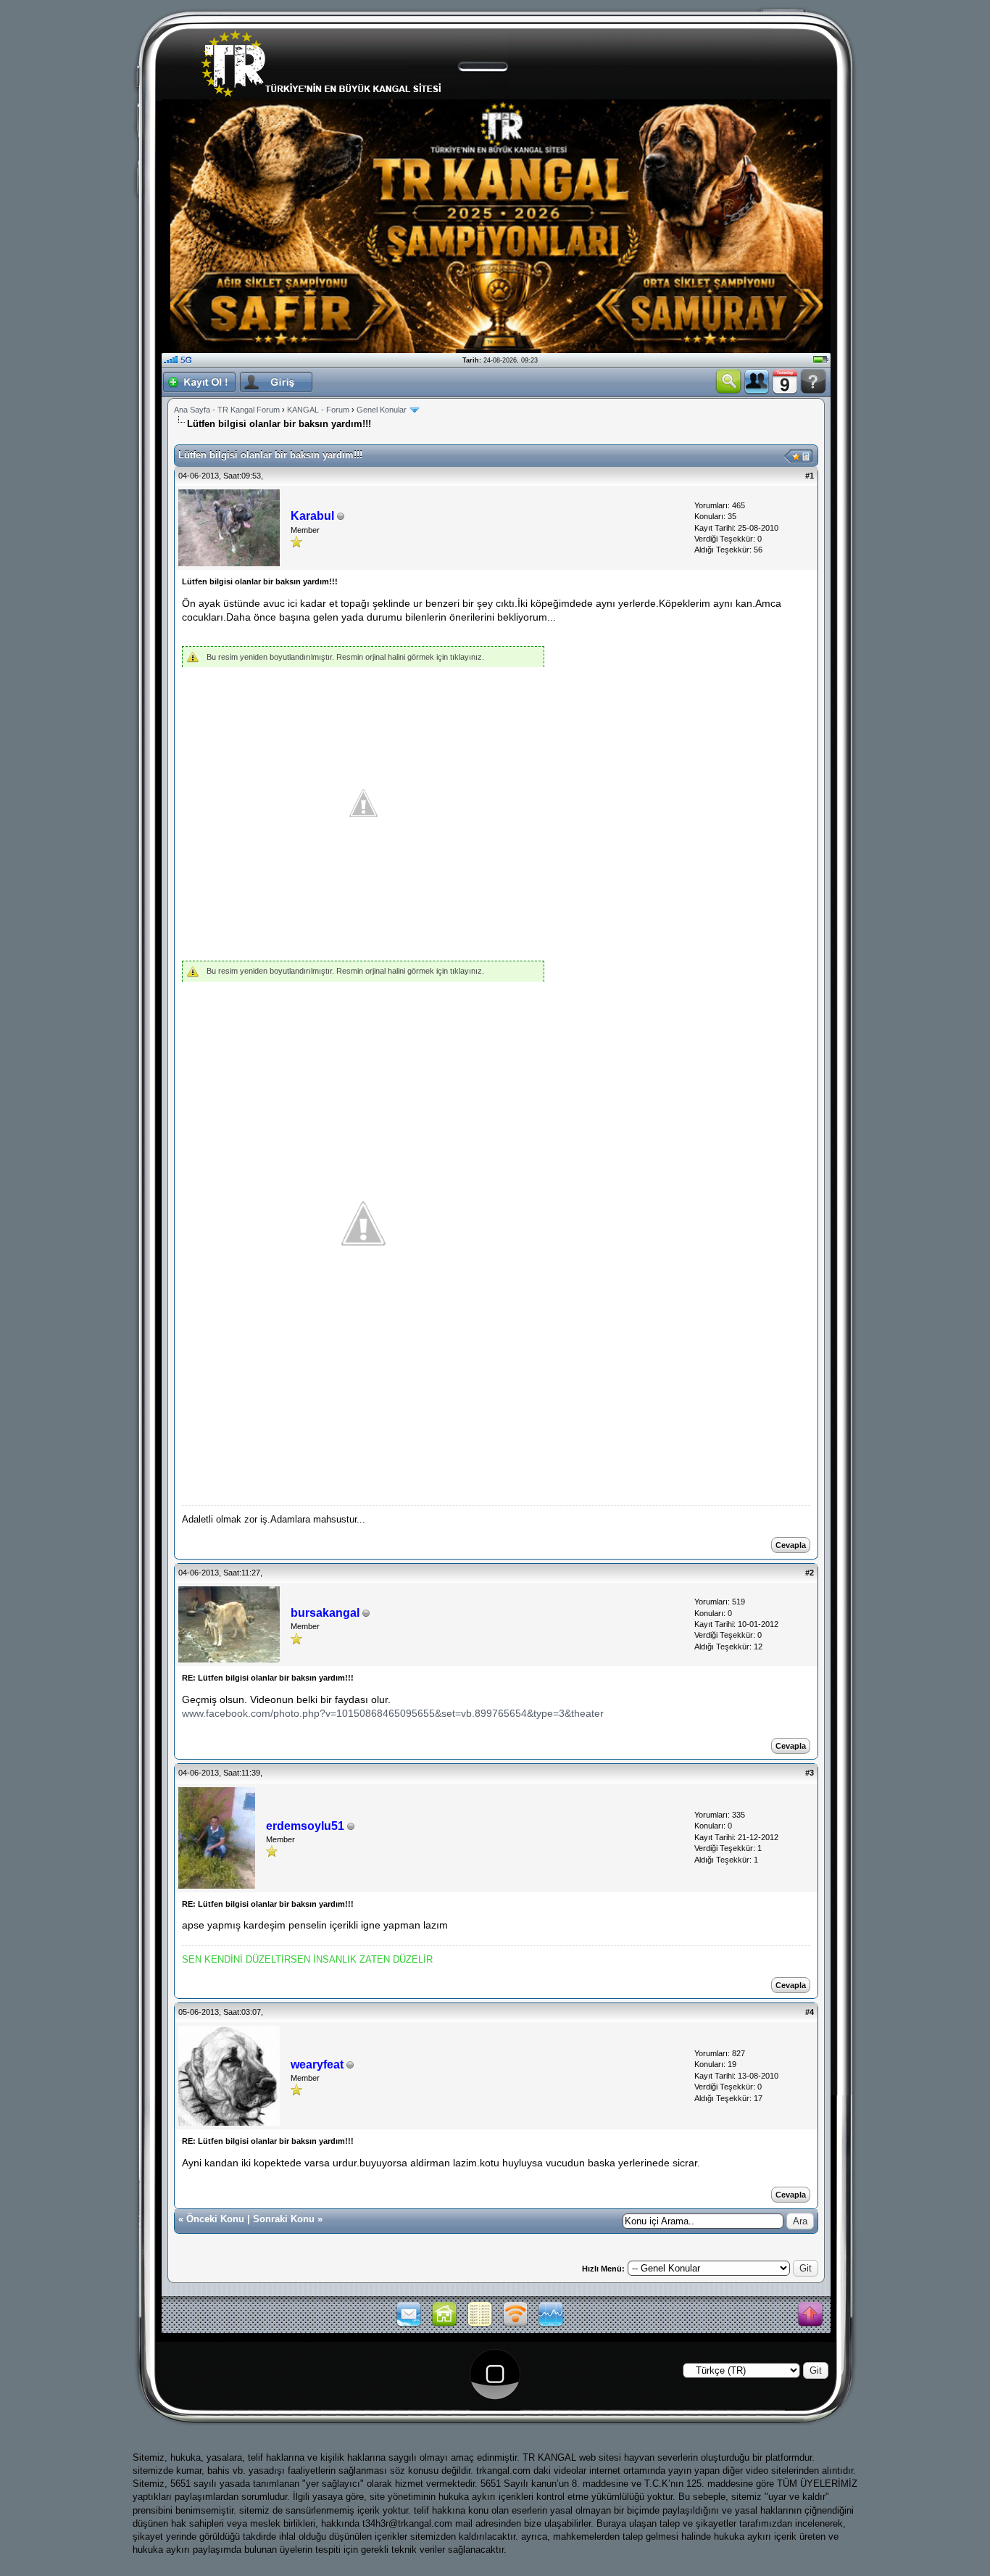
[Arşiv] (480, 2325)
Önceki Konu (215, 2219)
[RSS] (515, 2325)
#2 (810, 1573)
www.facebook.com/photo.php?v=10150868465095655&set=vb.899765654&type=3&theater (393, 1713)
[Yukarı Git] (810, 2315)
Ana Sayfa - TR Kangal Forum (227, 410)
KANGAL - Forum (318, 410)
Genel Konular (382, 410)
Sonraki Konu (284, 2219)
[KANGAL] (444, 2325)
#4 (810, 2012)
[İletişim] (409, 2325)
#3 (810, 1773)
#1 (810, 476)
